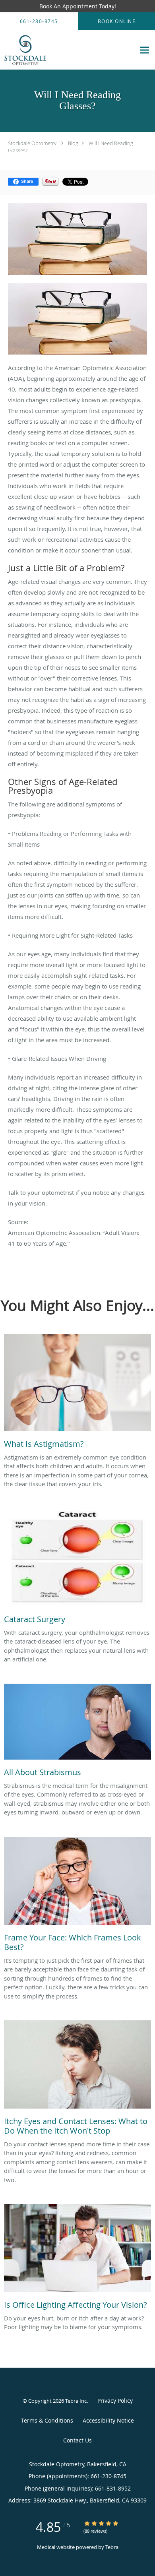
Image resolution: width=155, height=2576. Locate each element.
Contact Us (77, 2440)
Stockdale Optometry (32, 143)
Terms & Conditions (47, 2420)
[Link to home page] (68, 50)
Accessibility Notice (108, 2420)
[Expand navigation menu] (144, 50)
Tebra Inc (76, 2401)
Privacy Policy (115, 2401)
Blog (73, 143)
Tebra (112, 2547)
